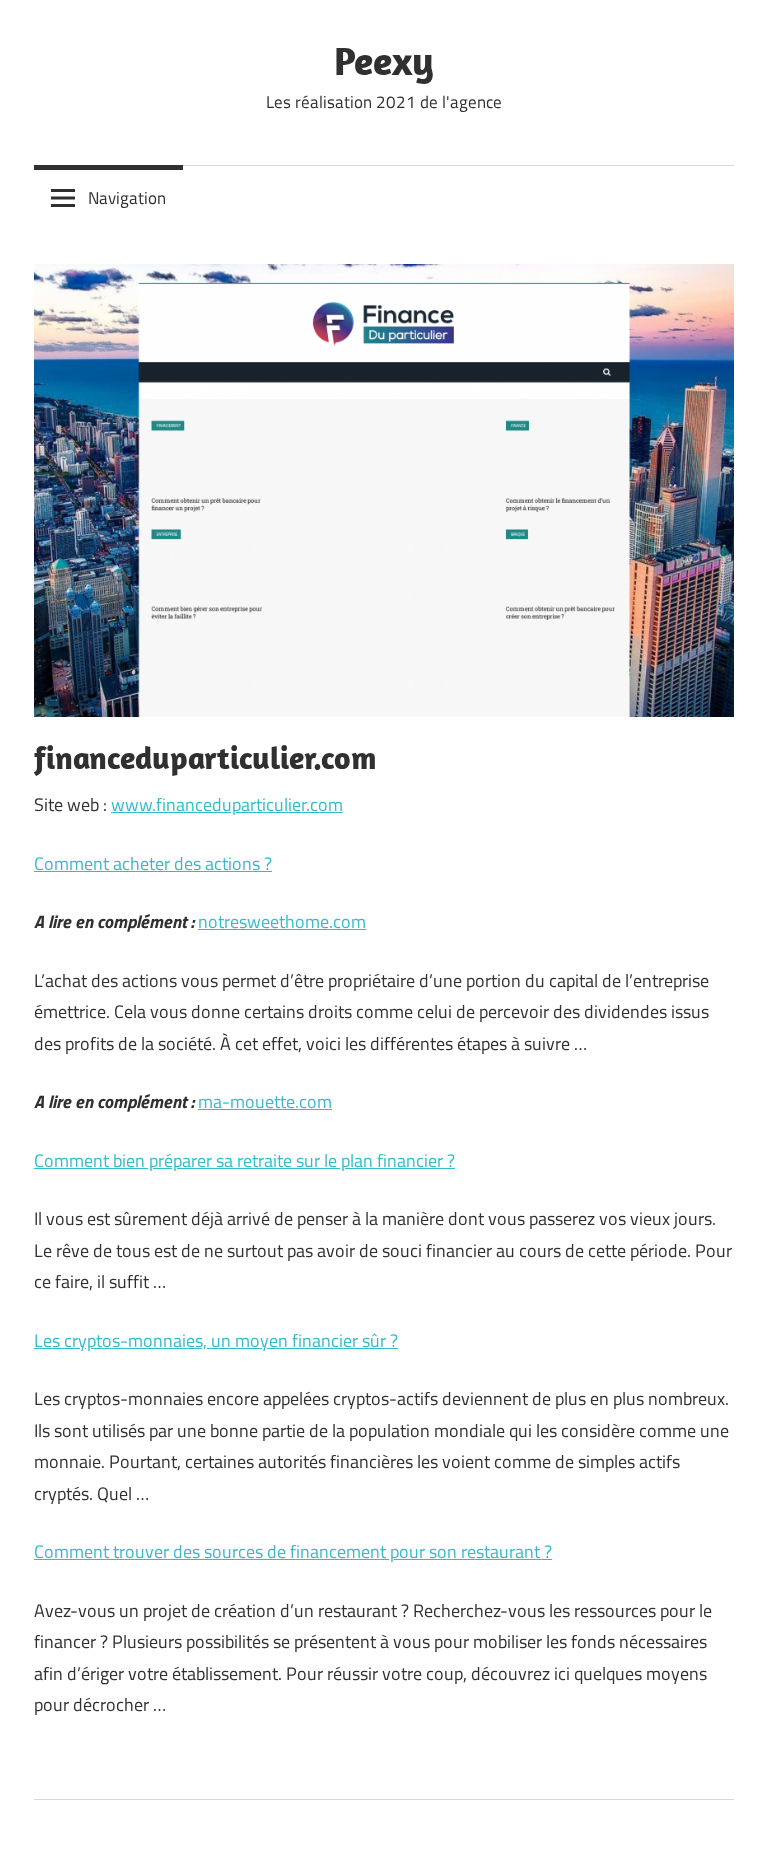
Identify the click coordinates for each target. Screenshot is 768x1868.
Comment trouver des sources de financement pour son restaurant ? (293, 1551)
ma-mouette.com (265, 1101)
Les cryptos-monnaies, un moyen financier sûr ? (216, 1340)
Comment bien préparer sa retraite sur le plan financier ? (244, 1160)
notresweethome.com (282, 921)
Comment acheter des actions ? (153, 863)
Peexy (384, 60)
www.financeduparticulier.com (227, 804)
